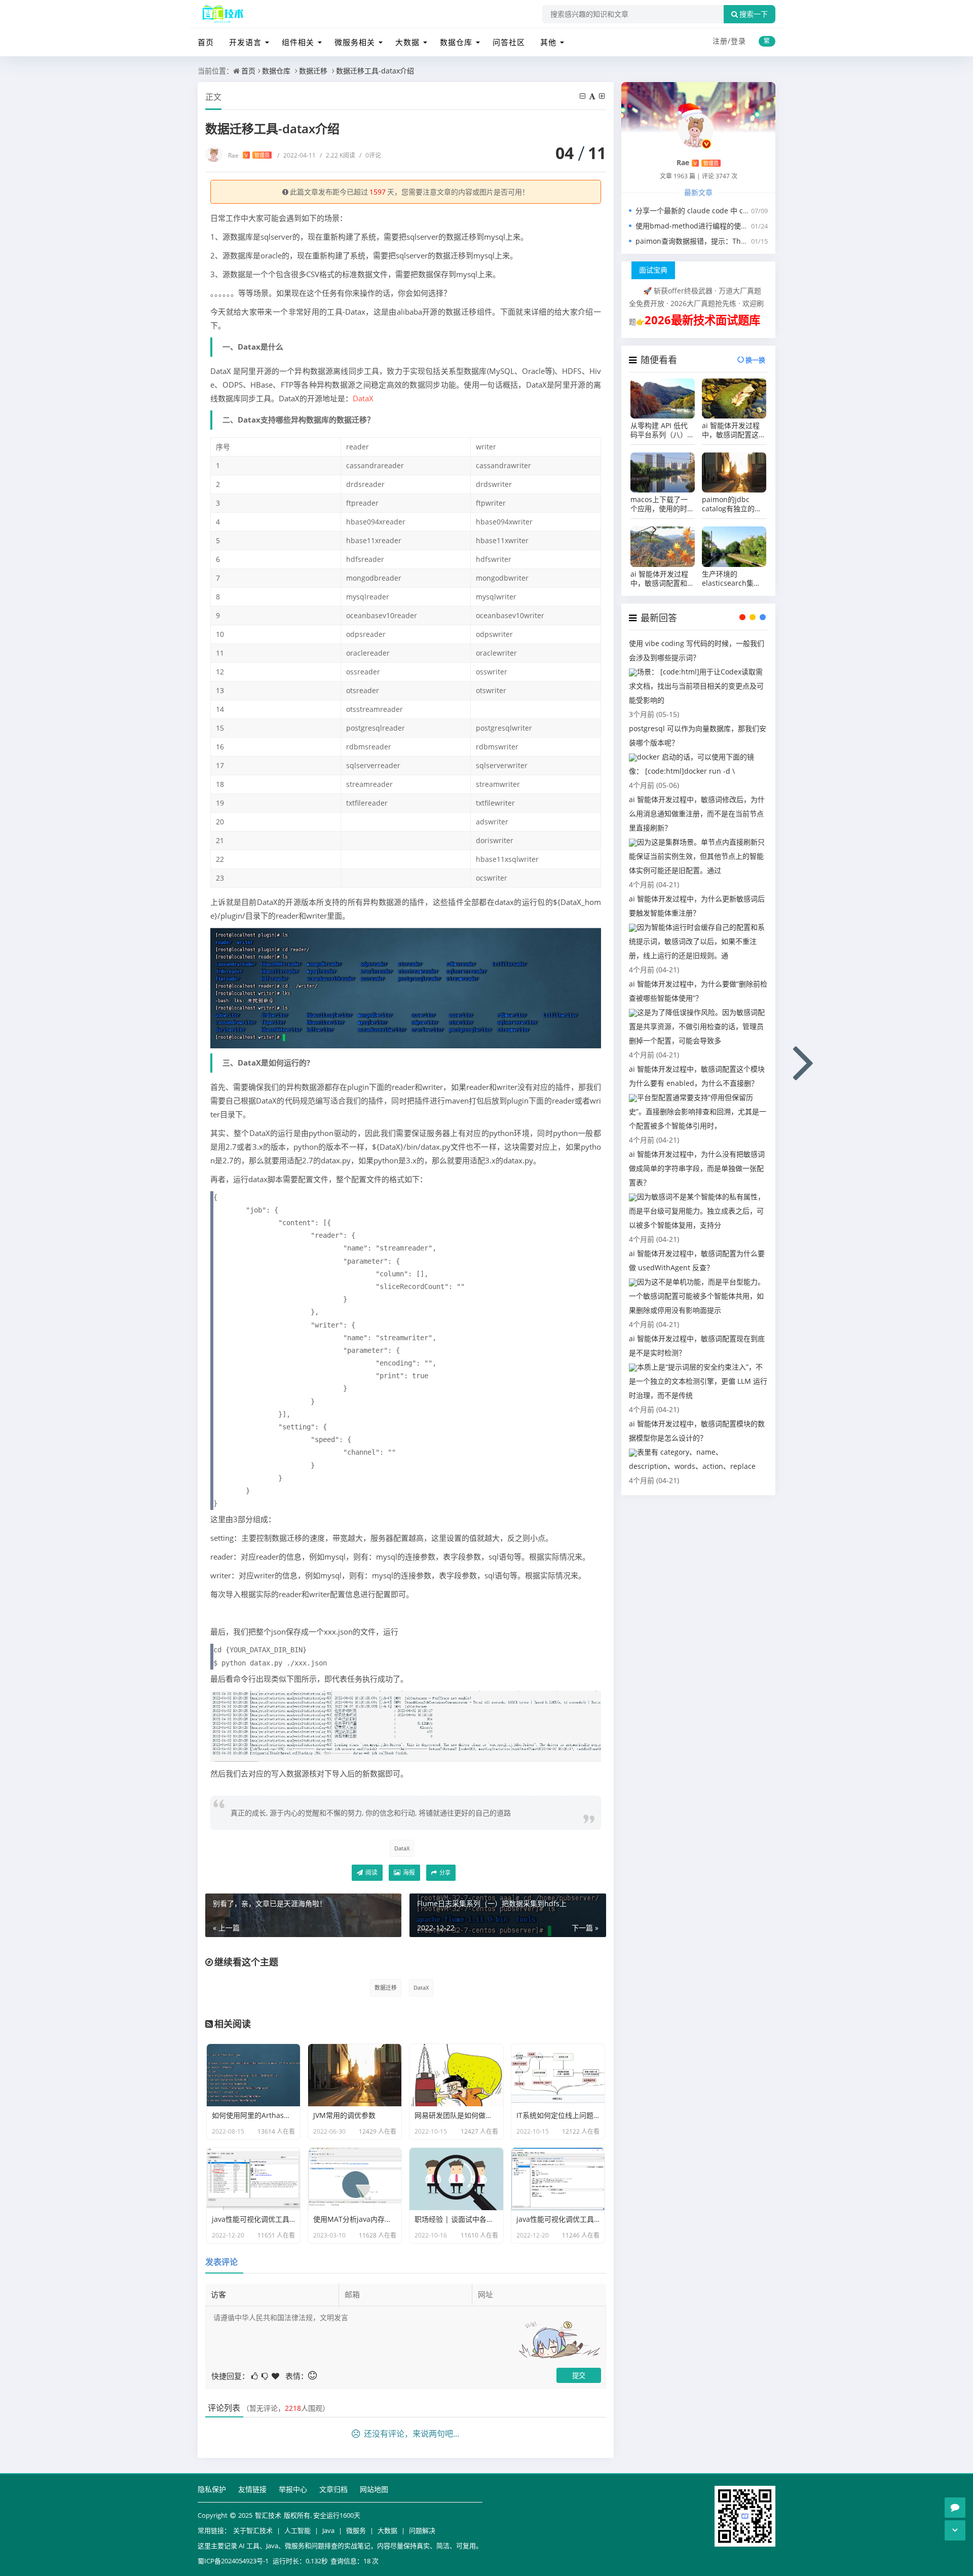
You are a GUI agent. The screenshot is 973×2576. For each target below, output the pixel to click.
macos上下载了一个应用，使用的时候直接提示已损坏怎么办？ (662, 504)
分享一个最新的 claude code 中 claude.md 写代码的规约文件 (735, 211)
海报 (408, 1872)
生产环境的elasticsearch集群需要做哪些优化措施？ (731, 579)
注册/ (722, 41)
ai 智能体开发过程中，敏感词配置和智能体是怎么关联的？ (662, 579)
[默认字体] (593, 96)
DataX (363, 398)
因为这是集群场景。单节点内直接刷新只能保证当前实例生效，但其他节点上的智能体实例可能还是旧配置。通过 (697, 856)
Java (328, 2530)
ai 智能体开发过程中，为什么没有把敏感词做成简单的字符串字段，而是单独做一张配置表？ (697, 1168)
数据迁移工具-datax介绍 (375, 71)
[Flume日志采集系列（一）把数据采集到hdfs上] (804, 1061)
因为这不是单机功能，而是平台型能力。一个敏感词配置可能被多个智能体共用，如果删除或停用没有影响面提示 (697, 1296)
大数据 (407, 42)
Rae (249, 155)
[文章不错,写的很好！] (255, 2375)
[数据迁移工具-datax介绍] (406, 987)
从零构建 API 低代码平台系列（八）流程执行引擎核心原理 (662, 430)
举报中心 (293, 2489)
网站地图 (374, 2489)
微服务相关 (355, 42)
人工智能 (297, 2530)
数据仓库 (456, 42)
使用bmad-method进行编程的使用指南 (699, 226)
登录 (738, 41)
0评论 (370, 155)
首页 (206, 42)
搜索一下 (754, 14)
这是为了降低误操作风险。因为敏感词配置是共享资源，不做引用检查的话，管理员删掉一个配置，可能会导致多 (697, 1026)
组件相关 (298, 42)
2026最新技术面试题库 (702, 320)
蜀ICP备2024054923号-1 (233, 2561)
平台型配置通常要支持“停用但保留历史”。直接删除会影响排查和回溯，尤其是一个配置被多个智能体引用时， (698, 1111)
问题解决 (422, 2530)
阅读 (371, 1872)
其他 (548, 42)
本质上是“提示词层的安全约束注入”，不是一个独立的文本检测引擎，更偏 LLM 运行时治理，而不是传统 (698, 1381)
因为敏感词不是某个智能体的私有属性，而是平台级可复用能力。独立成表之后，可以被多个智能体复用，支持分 (697, 1211)
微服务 (356, 2530)
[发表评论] (955, 2508)
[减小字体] (583, 96)
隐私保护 (212, 2489)
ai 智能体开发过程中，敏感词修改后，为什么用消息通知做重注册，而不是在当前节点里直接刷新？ (697, 813)
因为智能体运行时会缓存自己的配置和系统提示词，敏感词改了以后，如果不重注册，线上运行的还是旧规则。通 (697, 941)
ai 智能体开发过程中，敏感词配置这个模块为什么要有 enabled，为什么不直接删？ (734, 430)
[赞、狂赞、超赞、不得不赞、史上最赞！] (276, 2375)
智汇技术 (268, 2515)
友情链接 (252, 2489)
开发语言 (245, 42)
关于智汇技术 (253, 2530)
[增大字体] (603, 96)
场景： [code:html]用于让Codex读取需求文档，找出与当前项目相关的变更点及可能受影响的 (696, 686)
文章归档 (333, 2489)
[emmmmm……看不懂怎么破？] (266, 2375)
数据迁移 (313, 71)
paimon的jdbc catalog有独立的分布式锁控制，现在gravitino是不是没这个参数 (732, 504)
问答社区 (509, 42)
